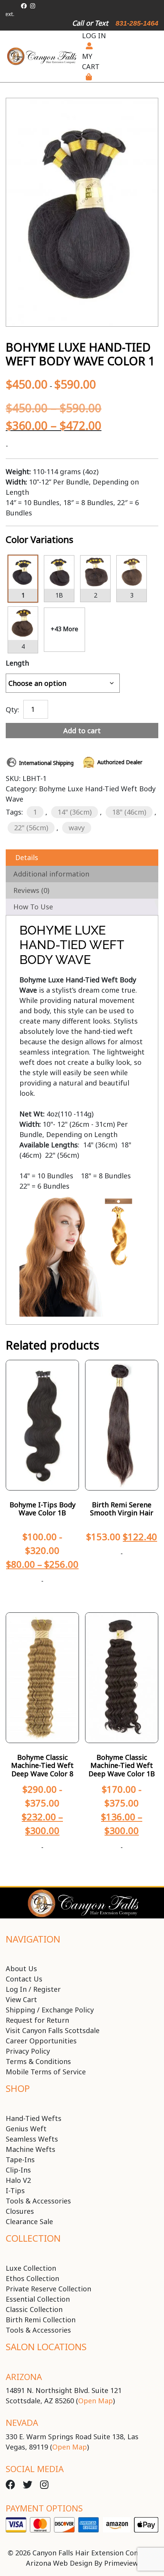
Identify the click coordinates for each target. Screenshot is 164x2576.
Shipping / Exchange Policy (50, 2010)
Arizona (24, 2377)
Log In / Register (33, 1989)
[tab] (82, 858)
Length (17, 663)
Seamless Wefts (32, 2139)
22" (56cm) (31, 828)
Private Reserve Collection (48, 2289)
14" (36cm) (75, 812)
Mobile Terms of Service (46, 2072)
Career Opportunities (41, 2041)
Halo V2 (18, 2180)
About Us (21, 1968)
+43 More (64, 629)
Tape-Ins (20, 2160)
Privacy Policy (28, 2051)
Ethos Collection (32, 2278)
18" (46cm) (129, 812)
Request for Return (37, 2020)
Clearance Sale (29, 2221)
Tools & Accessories (38, 2201)
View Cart (21, 1999)
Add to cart (82, 731)
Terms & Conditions (38, 2061)
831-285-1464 (137, 23)
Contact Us (24, 1979)
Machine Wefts (31, 2149)
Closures (20, 2211)
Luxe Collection (31, 2268)
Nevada (22, 2422)
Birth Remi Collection (41, 2320)
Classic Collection (34, 2309)
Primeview (121, 2563)
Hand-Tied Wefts (34, 2118)
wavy (77, 828)
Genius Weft (26, 2129)
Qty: (12, 709)
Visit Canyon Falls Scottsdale (53, 2030)
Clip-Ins (18, 2170)
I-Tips (15, 2190)
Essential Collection (38, 2299)
